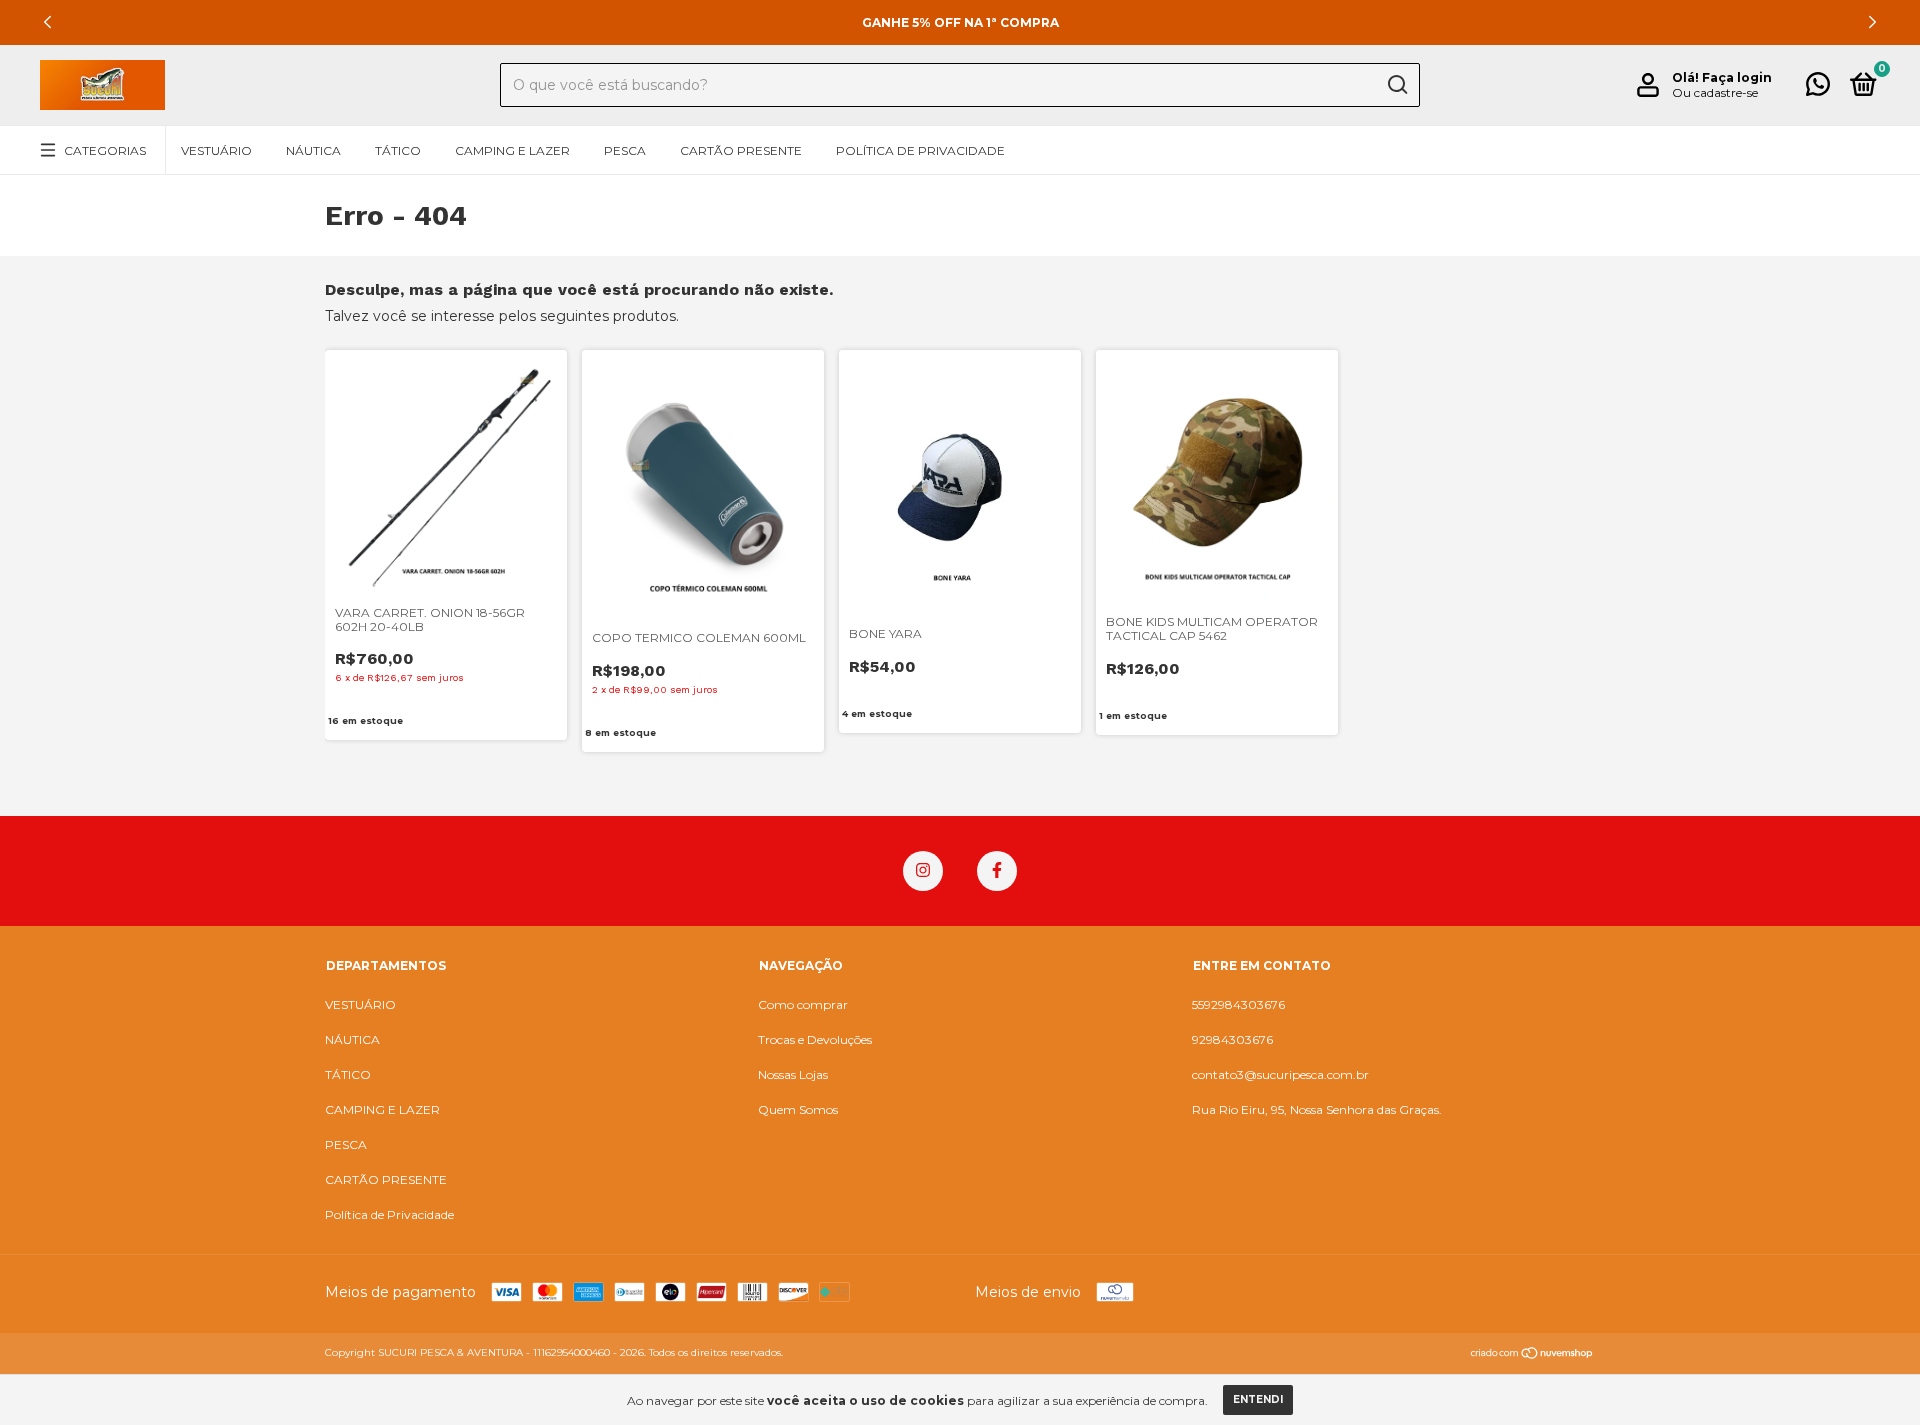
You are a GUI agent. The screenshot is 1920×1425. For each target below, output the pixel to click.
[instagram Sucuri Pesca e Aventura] (923, 871)
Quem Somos (798, 1109)
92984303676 (1232, 1039)
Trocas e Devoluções (815, 1039)
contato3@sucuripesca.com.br (1280, 1074)
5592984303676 (1238, 1004)
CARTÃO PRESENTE (741, 150)
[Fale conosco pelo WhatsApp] (1818, 88)
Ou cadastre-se (1715, 92)
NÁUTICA (313, 150)
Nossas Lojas (793, 1074)
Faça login (1737, 77)
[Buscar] (1396, 85)
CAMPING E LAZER (512, 150)
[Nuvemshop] (1532, 1355)
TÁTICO (398, 150)
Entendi (1258, 1399)
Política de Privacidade (920, 150)
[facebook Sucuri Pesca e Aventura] (997, 871)
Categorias (105, 150)
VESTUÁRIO (216, 150)
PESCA (625, 150)
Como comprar (803, 1004)
